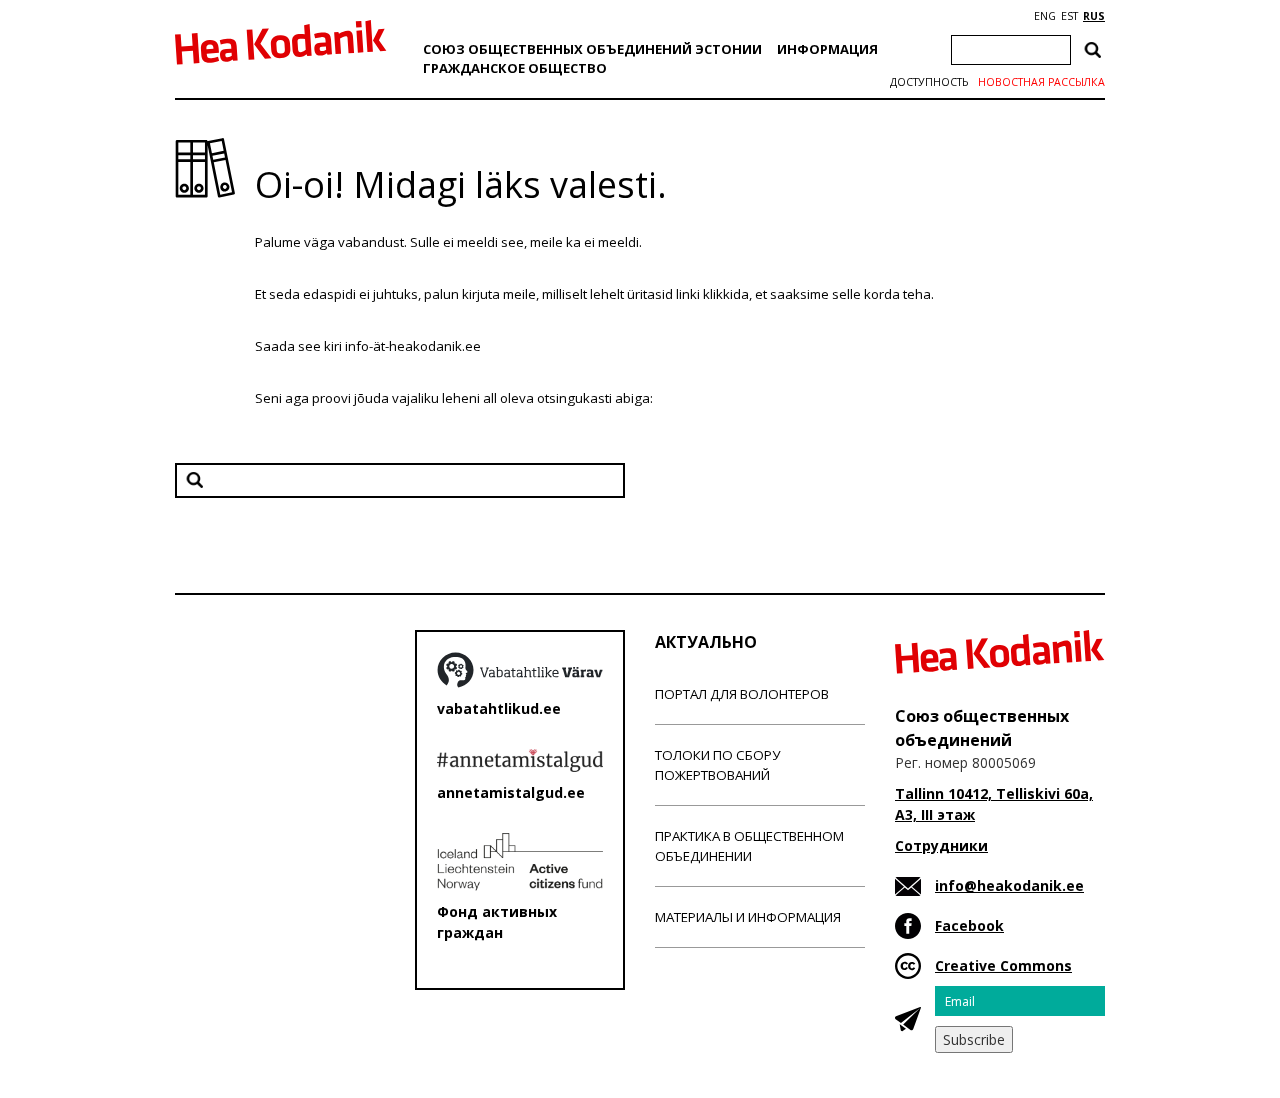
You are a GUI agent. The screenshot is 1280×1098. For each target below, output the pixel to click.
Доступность (929, 82)
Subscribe (974, 1039)
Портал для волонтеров (742, 694)
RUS (1094, 16)
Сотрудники (941, 845)
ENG (1045, 16)
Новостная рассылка (1041, 82)
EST (1069, 16)
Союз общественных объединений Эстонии (592, 49)
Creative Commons (1003, 965)
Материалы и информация (748, 917)
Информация (827, 49)
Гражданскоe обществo (515, 68)
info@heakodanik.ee (1009, 885)
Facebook (969, 925)
